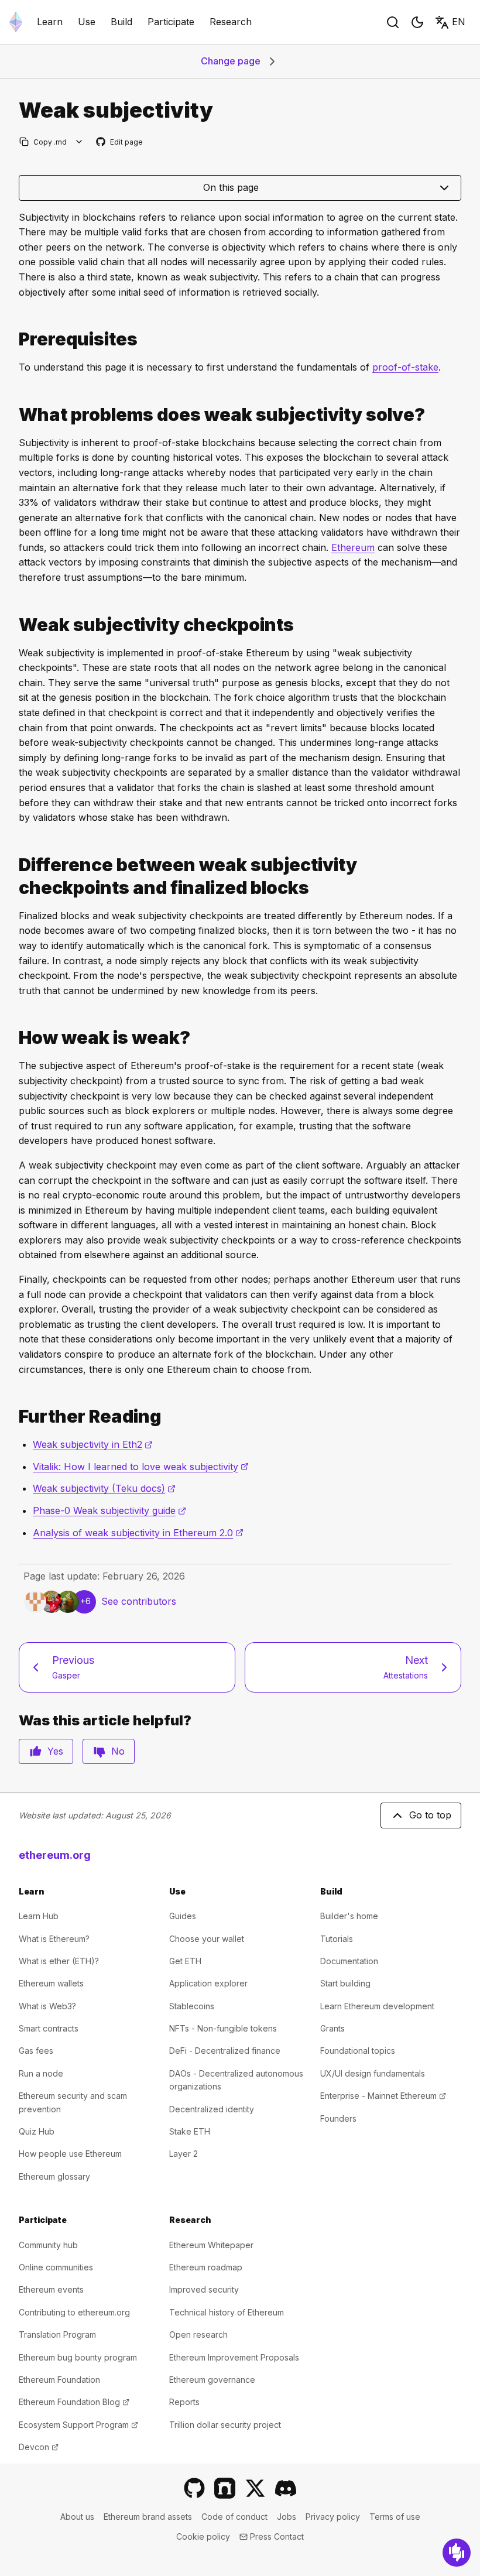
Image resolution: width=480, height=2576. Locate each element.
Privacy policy (333, 2517)
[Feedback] (457, 2553)
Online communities (56, 2267)
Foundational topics (358, 2051)
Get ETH (185, 1961)
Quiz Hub (37, 2131)
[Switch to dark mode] (417, 22)
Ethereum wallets (51, 1983)
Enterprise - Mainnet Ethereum (383, 2096)
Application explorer (208, 1983)
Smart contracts (49, 2028)
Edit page (120, 143)
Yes (55, 1751)
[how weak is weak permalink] (14, 1038)
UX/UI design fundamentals (373, 2073)
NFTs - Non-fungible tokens (223, 2028)
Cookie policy (203, 2536)
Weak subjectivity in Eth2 (93, 1444)
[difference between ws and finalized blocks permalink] (14, 876)
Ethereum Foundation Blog (74, 2402)
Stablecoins (192, 2006)
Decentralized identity (212, 2109)
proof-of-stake (405, 367)
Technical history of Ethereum (227, 2312)
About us (77, 2517)
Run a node (41, 2073)
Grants (332, 2028)
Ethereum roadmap (206, 2267)
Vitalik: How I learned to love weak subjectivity (141, 1467)
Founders (338, 2118)
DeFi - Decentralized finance (225, 2051)
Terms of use (395, 2517)
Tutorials (337, 1939)
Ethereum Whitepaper (211, 2245)
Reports (184, 2402)
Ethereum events (51, 2289)
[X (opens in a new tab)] (255, 2488)
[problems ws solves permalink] (14, 415)
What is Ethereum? (54, 1939)
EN (459, 22)
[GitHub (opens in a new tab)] (194, 2488)
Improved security (204, 2289)
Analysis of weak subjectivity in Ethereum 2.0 (138, 1533)
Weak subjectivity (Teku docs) (104, 1488)
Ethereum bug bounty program (78, 2357)
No (118, 1751)
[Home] (16, 22)
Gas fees (36, 2051)
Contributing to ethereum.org (74, 2312)
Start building (345, 1983)
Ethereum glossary (54, 2176)
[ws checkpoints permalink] (14, 625)
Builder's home (349, 1916)
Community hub (48, 2245)
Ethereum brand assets (148, 2517)
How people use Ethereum (70, 2154)
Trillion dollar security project (225, 2425)
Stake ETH (190, 2131)
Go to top (430, 1815)
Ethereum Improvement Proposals (234, 2357)
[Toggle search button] (393, 22)
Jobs (287, 2517)
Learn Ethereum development (377, 2006)
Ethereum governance (212, 2380)
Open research (198, 2334)
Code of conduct (234, 2517)
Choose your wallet (207, 1939)
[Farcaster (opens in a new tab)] (225, 2488)
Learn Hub (39, 1916)
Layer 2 (184, 2154)
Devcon (39, 2447)
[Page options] (79, 142)
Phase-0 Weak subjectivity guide (109, 1510)
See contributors (139, 1601)
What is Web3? (47, 2006)
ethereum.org (55, 1855)
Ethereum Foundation (59, 2380)
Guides (183, 1916)
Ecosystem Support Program (78, 2425)
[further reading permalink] (14, 1417)
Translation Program (57, 2334)
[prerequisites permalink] (14, 339)
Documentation (349, 1961)
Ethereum (353, 547)
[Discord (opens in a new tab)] (286, 2488)
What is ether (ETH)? (59, 1961)
